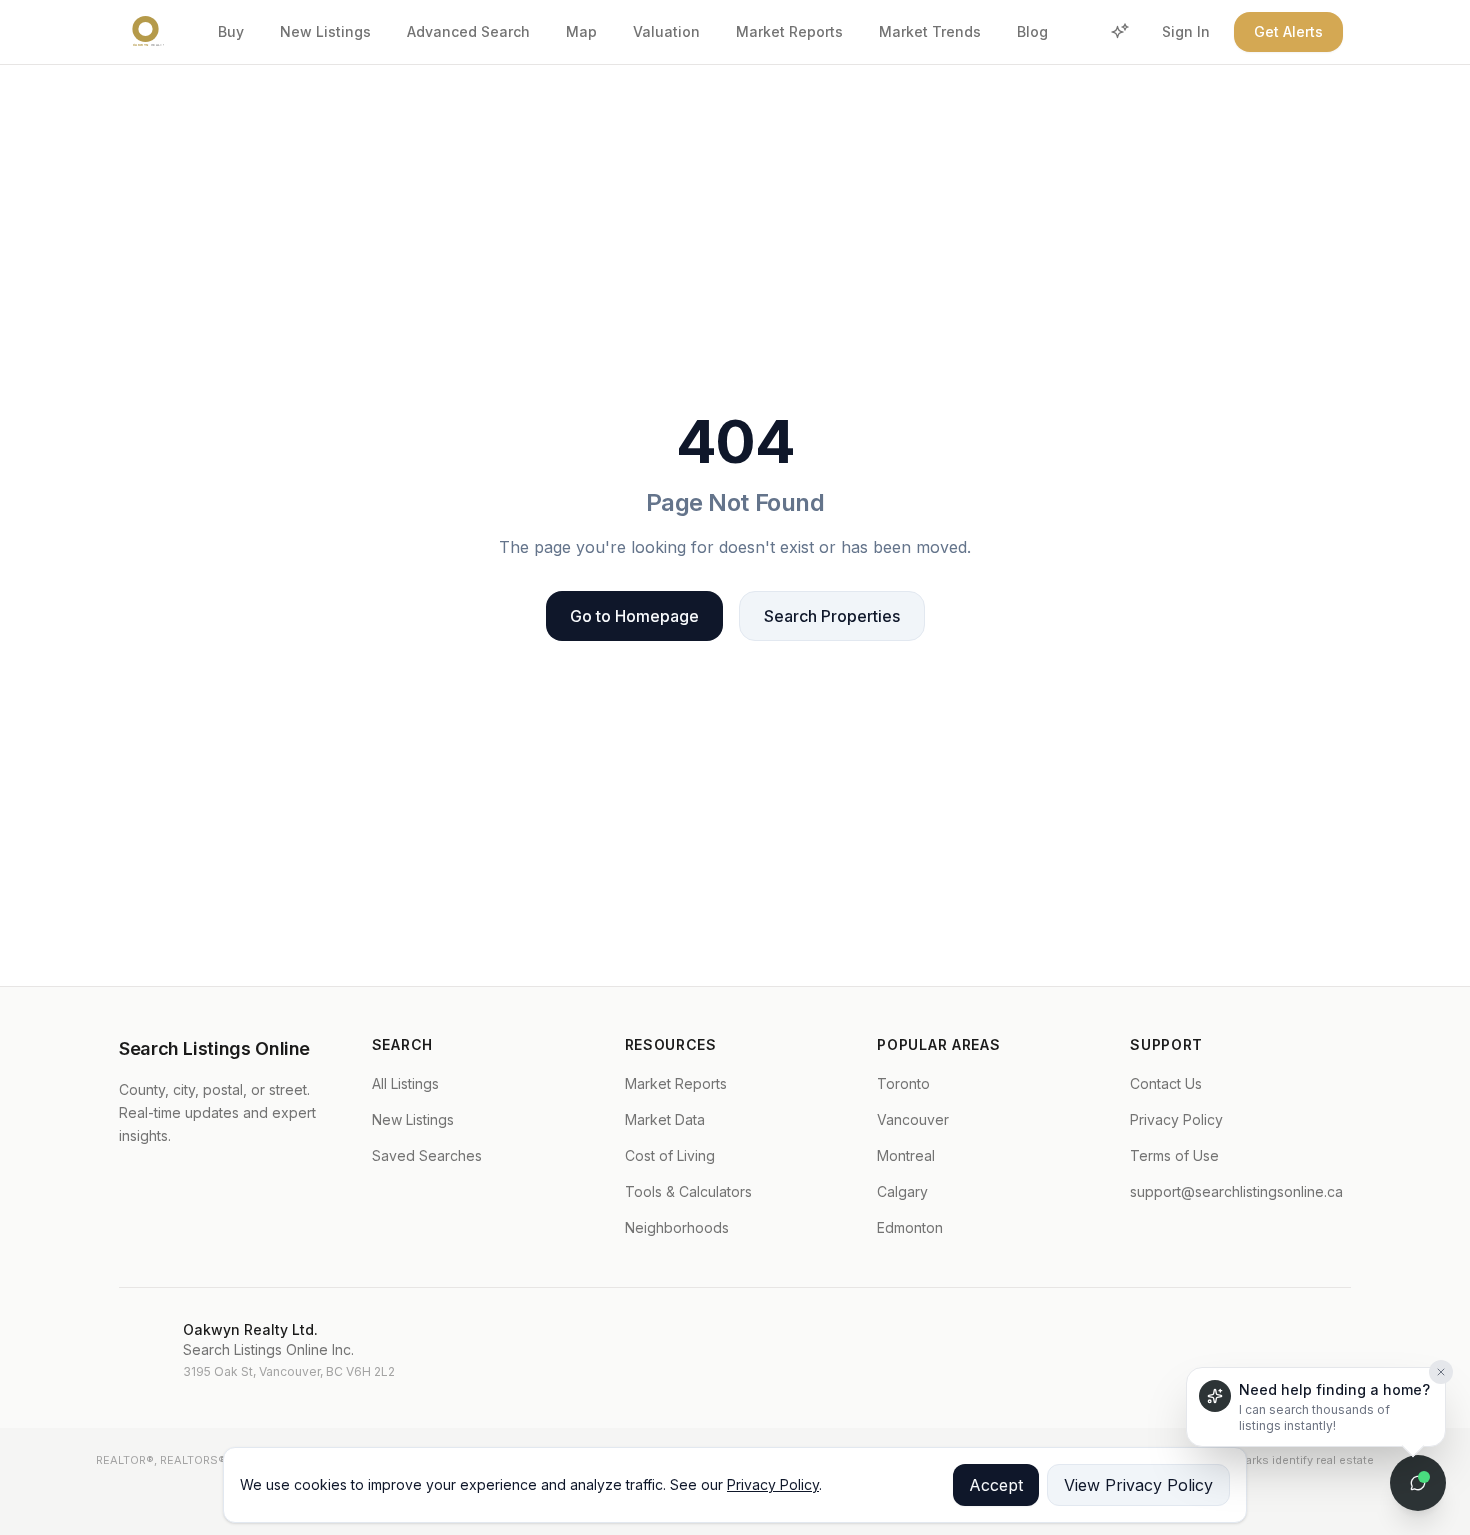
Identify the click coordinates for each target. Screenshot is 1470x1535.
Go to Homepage (634, 616)
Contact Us (1166, 1083)
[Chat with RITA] (1418, 1483)
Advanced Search (468, 31)
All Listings (405, 1083)
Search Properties (832, 616)
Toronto (903, 1083)
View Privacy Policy (1138, 1485)
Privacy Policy (1176, 1119)
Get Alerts (1288, 31)
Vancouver (913, 1119)
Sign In (1186, 31)
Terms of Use (1174, 1155)
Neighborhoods (677, 1227)
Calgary (902, 1191)
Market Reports (789, 31)
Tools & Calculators (688, 1191)
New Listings (325, 31)
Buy (231, 31)
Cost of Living (670, 1155)
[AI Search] (1120, 32)
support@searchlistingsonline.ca (1236, 1191)
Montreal (906, 1155)
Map (581, 31)
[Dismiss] (1441, 1372)
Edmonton (910, 1227)
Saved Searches (427, 1155)
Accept (996, 1485)
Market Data (665, 1119)
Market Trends (930, 31)
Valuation (666, 31)
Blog (1032, 31)
